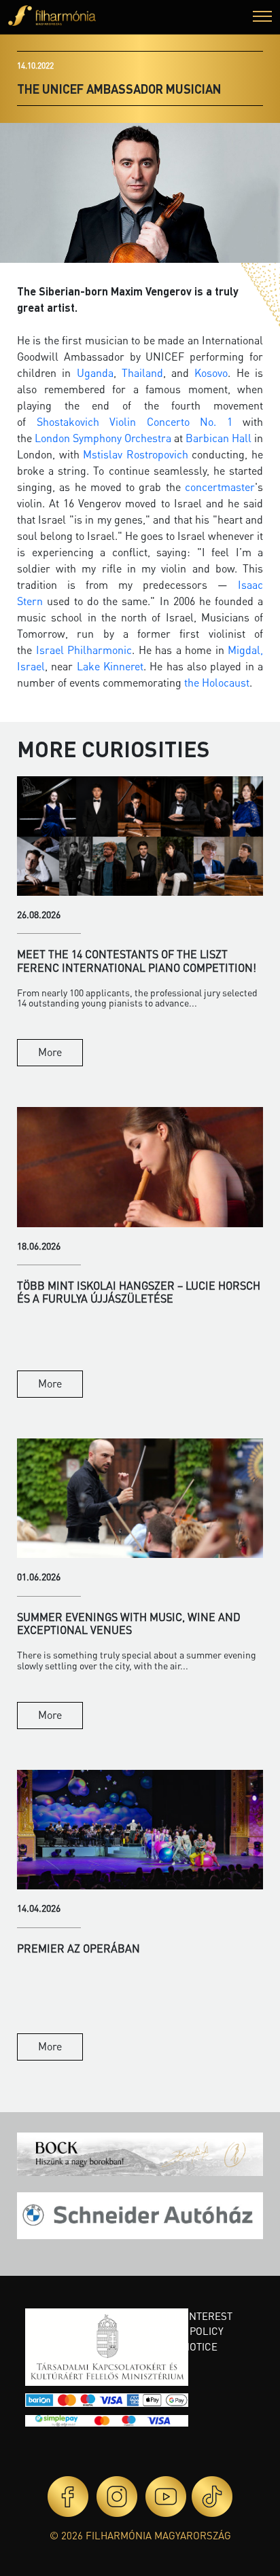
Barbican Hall (218, 438)
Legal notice (183, 2346)
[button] (262, 18)
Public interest (190, 2316)
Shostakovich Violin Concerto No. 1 (135, 421)
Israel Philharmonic (84, 650)
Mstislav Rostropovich (136, 454)
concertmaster (220, 487)
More (50, 1052)
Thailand (142, 373)
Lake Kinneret (110, 666)
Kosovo (211, 373)
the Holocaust (217, 682)
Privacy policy (186, 2331)
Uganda (95, 373)
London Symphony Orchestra (103, 438)
